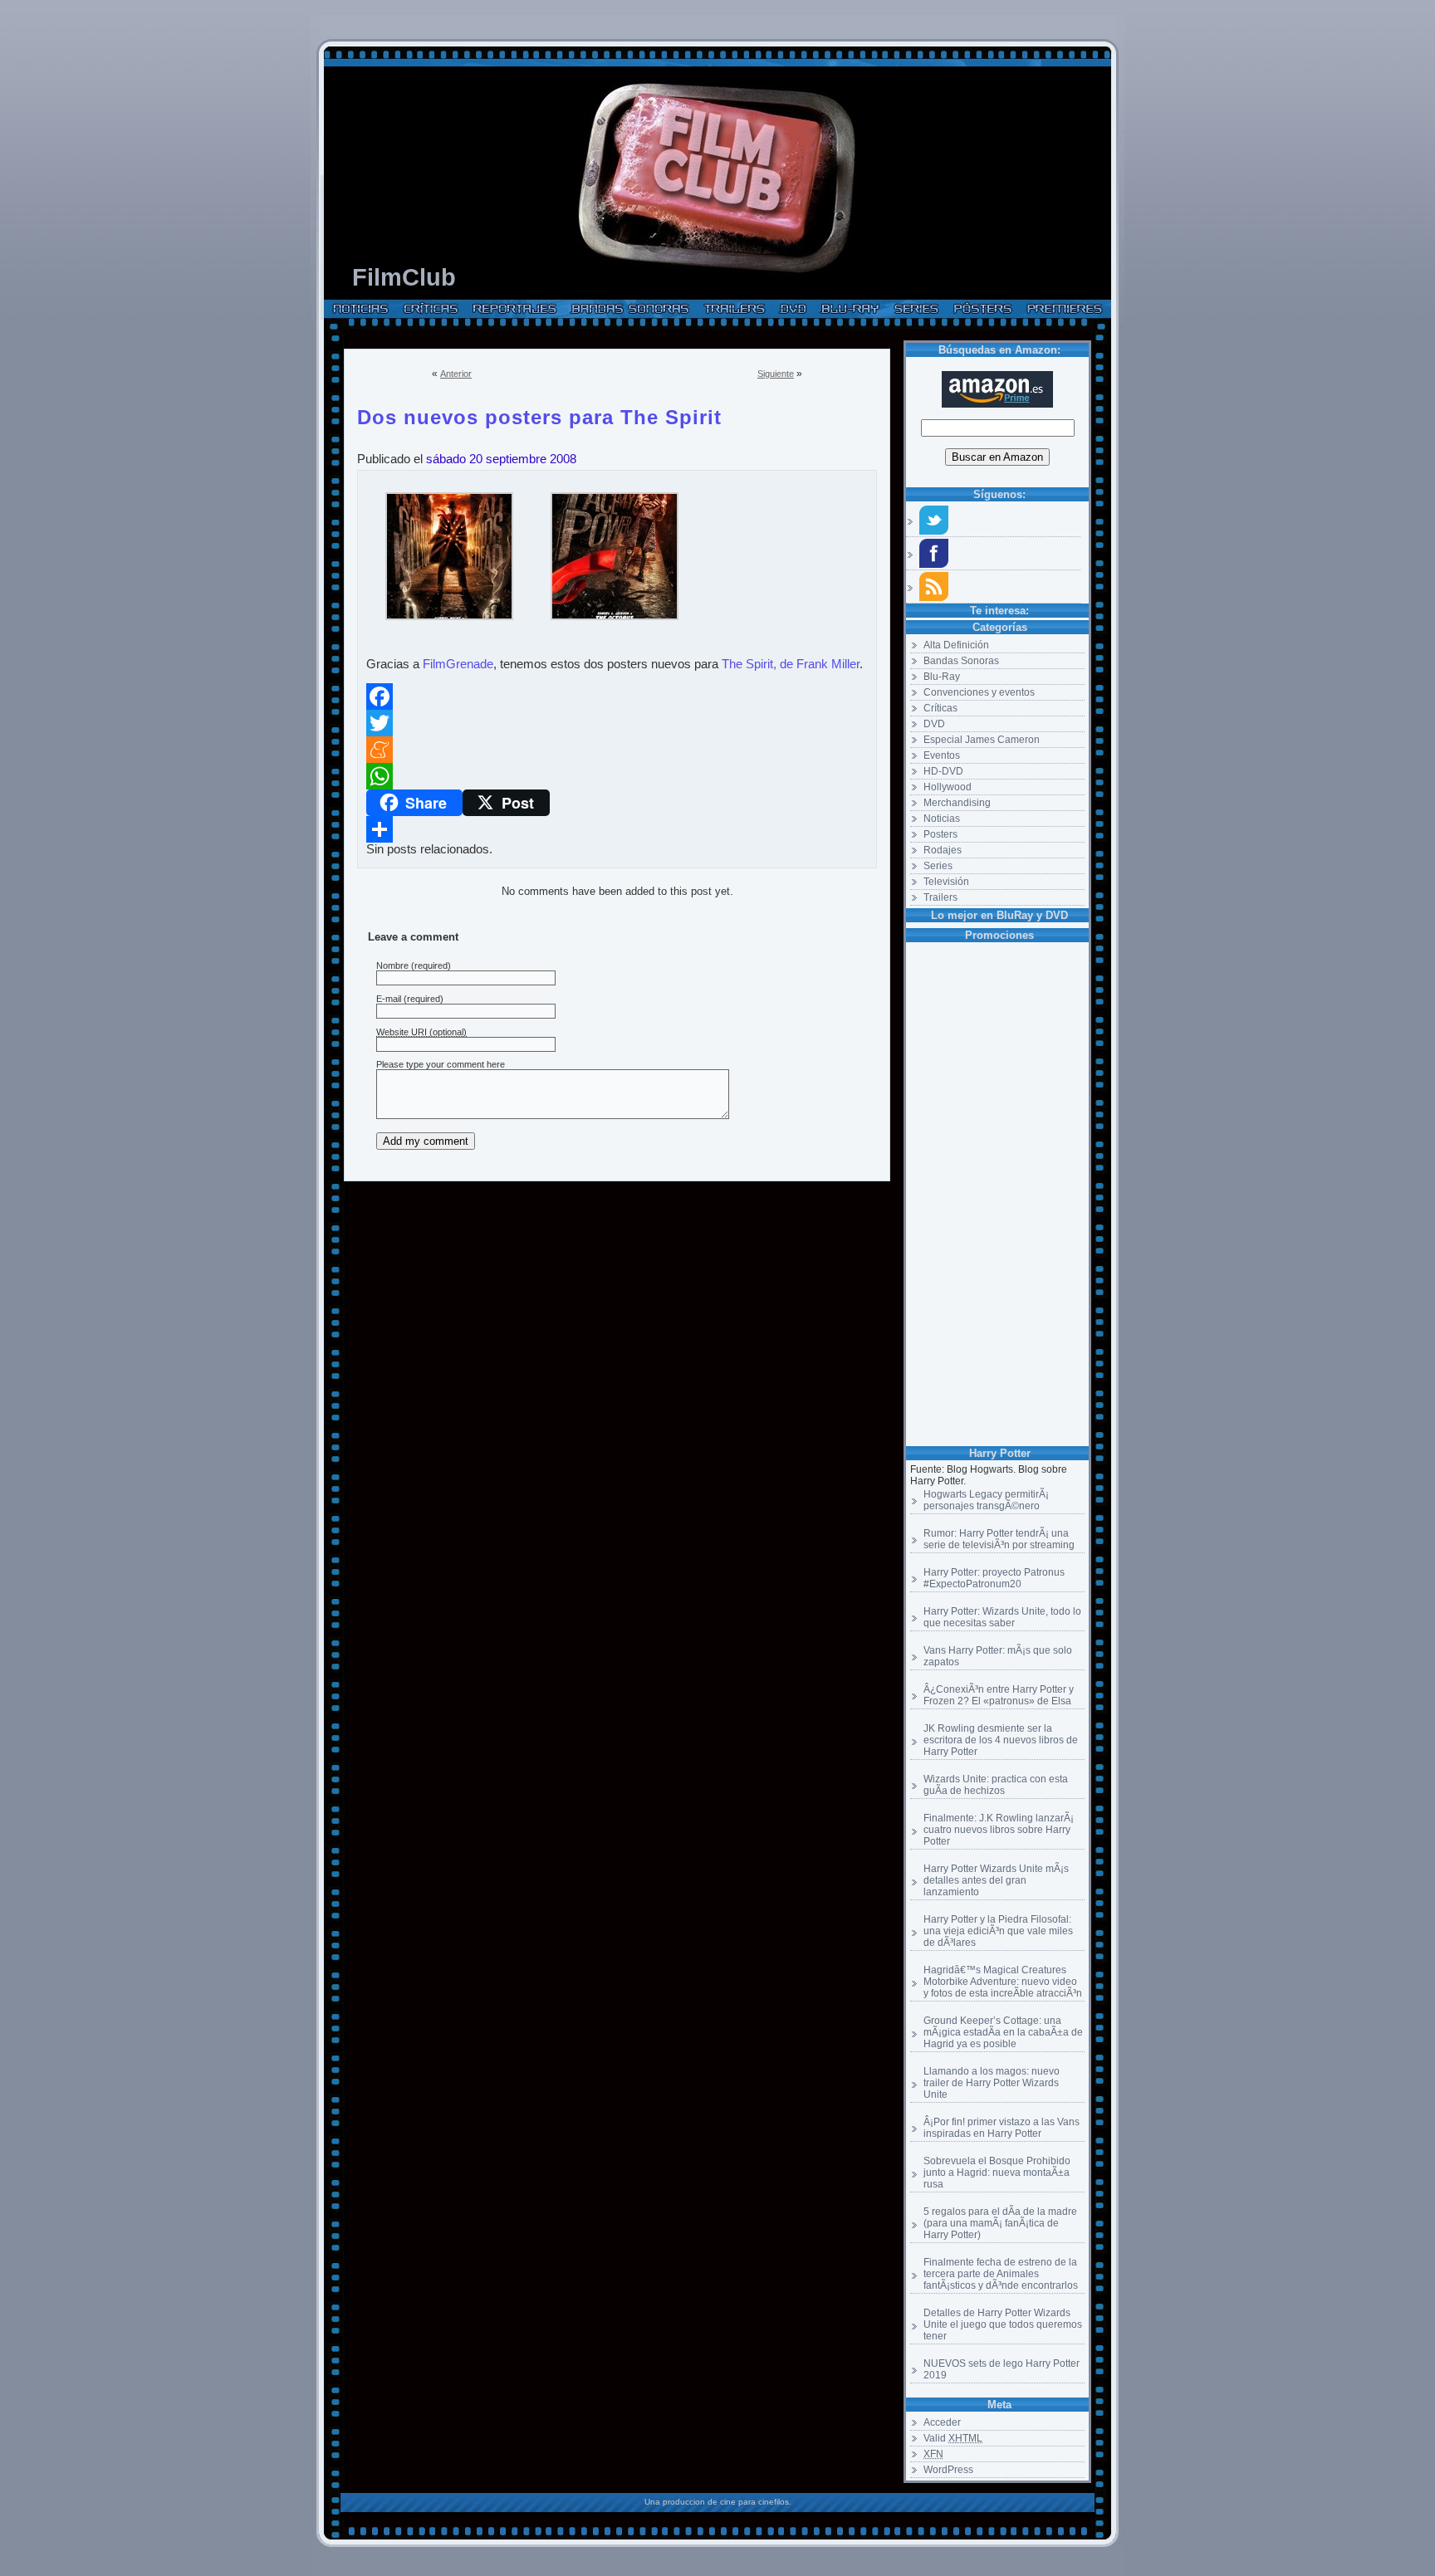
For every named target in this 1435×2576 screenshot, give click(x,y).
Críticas (940, 708)
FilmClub (404, 277)
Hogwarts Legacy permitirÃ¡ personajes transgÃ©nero (986, 1500)
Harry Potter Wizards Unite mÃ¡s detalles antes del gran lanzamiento (996, 1880)
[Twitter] (617, 723)
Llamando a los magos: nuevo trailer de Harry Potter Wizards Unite (992, 2083)
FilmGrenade (458, 664)
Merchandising (957, 803)
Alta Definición (956, 645)
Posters (940, 834)
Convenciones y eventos (979, 692)
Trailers (940, 897)
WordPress (948, 2470)
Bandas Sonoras (961, 661)
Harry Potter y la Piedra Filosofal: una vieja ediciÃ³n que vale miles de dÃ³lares (998, 1931)
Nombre (392, 965)
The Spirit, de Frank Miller (791, 664)
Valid (953, 2438)
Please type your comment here (441, 1064)
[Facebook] (617, 697)
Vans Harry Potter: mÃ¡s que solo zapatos (998, 1656)
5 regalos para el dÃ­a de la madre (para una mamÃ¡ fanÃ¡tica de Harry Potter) (1000, 2223)
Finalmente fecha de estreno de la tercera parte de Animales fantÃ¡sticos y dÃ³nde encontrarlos (1001, 2274)
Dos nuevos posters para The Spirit (539, 414)
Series (938, 866)
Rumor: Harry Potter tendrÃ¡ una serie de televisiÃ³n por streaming (999, 1539)
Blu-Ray (942, 677)
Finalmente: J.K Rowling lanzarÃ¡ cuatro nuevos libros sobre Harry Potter (999, 1830)
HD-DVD (943, 771)
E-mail (389, 999)
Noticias (942, 819)
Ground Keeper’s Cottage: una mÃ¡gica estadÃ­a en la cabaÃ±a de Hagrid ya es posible (1003, 2032)
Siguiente (776, 374)
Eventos (942, 755)
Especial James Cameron (982, 740)
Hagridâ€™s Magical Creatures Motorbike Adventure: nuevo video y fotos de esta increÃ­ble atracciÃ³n (1003, 1982)
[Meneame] (617, 750)
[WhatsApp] (617, 776)
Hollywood (948, 787)
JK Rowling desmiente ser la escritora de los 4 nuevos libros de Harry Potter (1001, 1740)
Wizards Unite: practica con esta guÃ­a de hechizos (996, 1785)
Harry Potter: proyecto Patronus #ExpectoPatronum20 (994, 1578)
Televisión (946, 882)
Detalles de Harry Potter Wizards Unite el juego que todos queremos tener (1003, 2324)
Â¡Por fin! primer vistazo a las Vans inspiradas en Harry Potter (1002, 2128)
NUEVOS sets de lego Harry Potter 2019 (1002, 2369)
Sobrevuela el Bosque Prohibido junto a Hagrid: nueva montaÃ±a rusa (997, 2173)
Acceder (942, 2422)
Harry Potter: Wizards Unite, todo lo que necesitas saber (1002, 1617)
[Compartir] (617, 829)
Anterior (456, 374)
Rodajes (943, 850)
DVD (934, 724)
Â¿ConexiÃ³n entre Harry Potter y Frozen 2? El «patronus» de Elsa (999, 1695)
